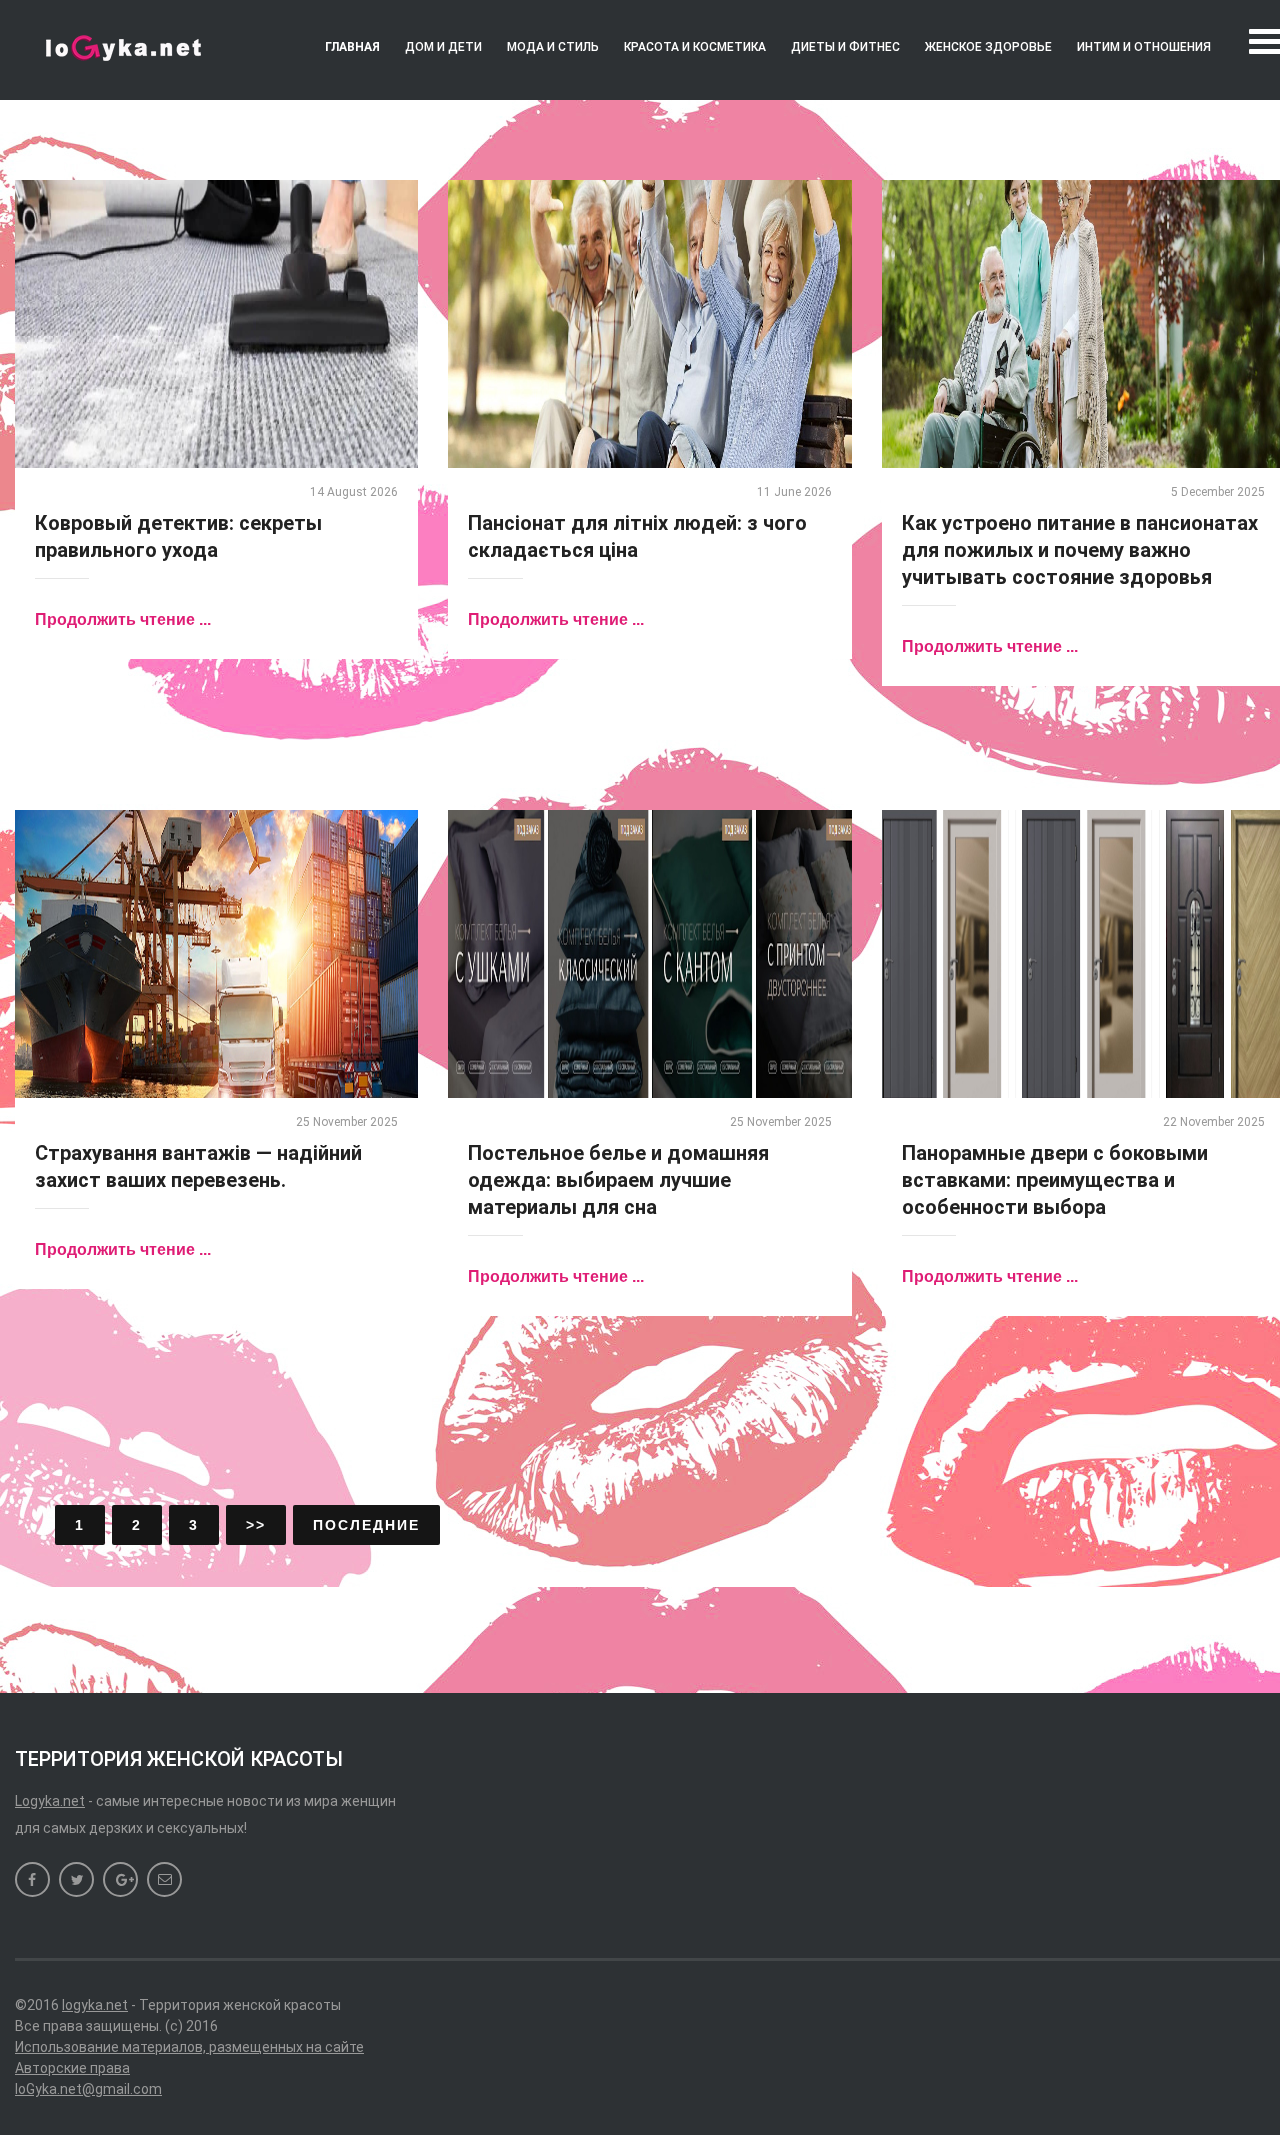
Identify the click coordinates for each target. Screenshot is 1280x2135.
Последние (366, 1525)
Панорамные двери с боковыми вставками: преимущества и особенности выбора (1055, 1180)
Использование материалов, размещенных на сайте (189, 2047)
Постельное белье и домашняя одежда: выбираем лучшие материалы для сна (618, 1180)
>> (256, 1525)
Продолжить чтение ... (123, 619)
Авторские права (72, 2068)
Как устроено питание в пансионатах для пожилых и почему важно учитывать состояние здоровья (1080, 550)
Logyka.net (50, 1801)
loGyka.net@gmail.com (88, 2089)
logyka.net (95, 2005)
